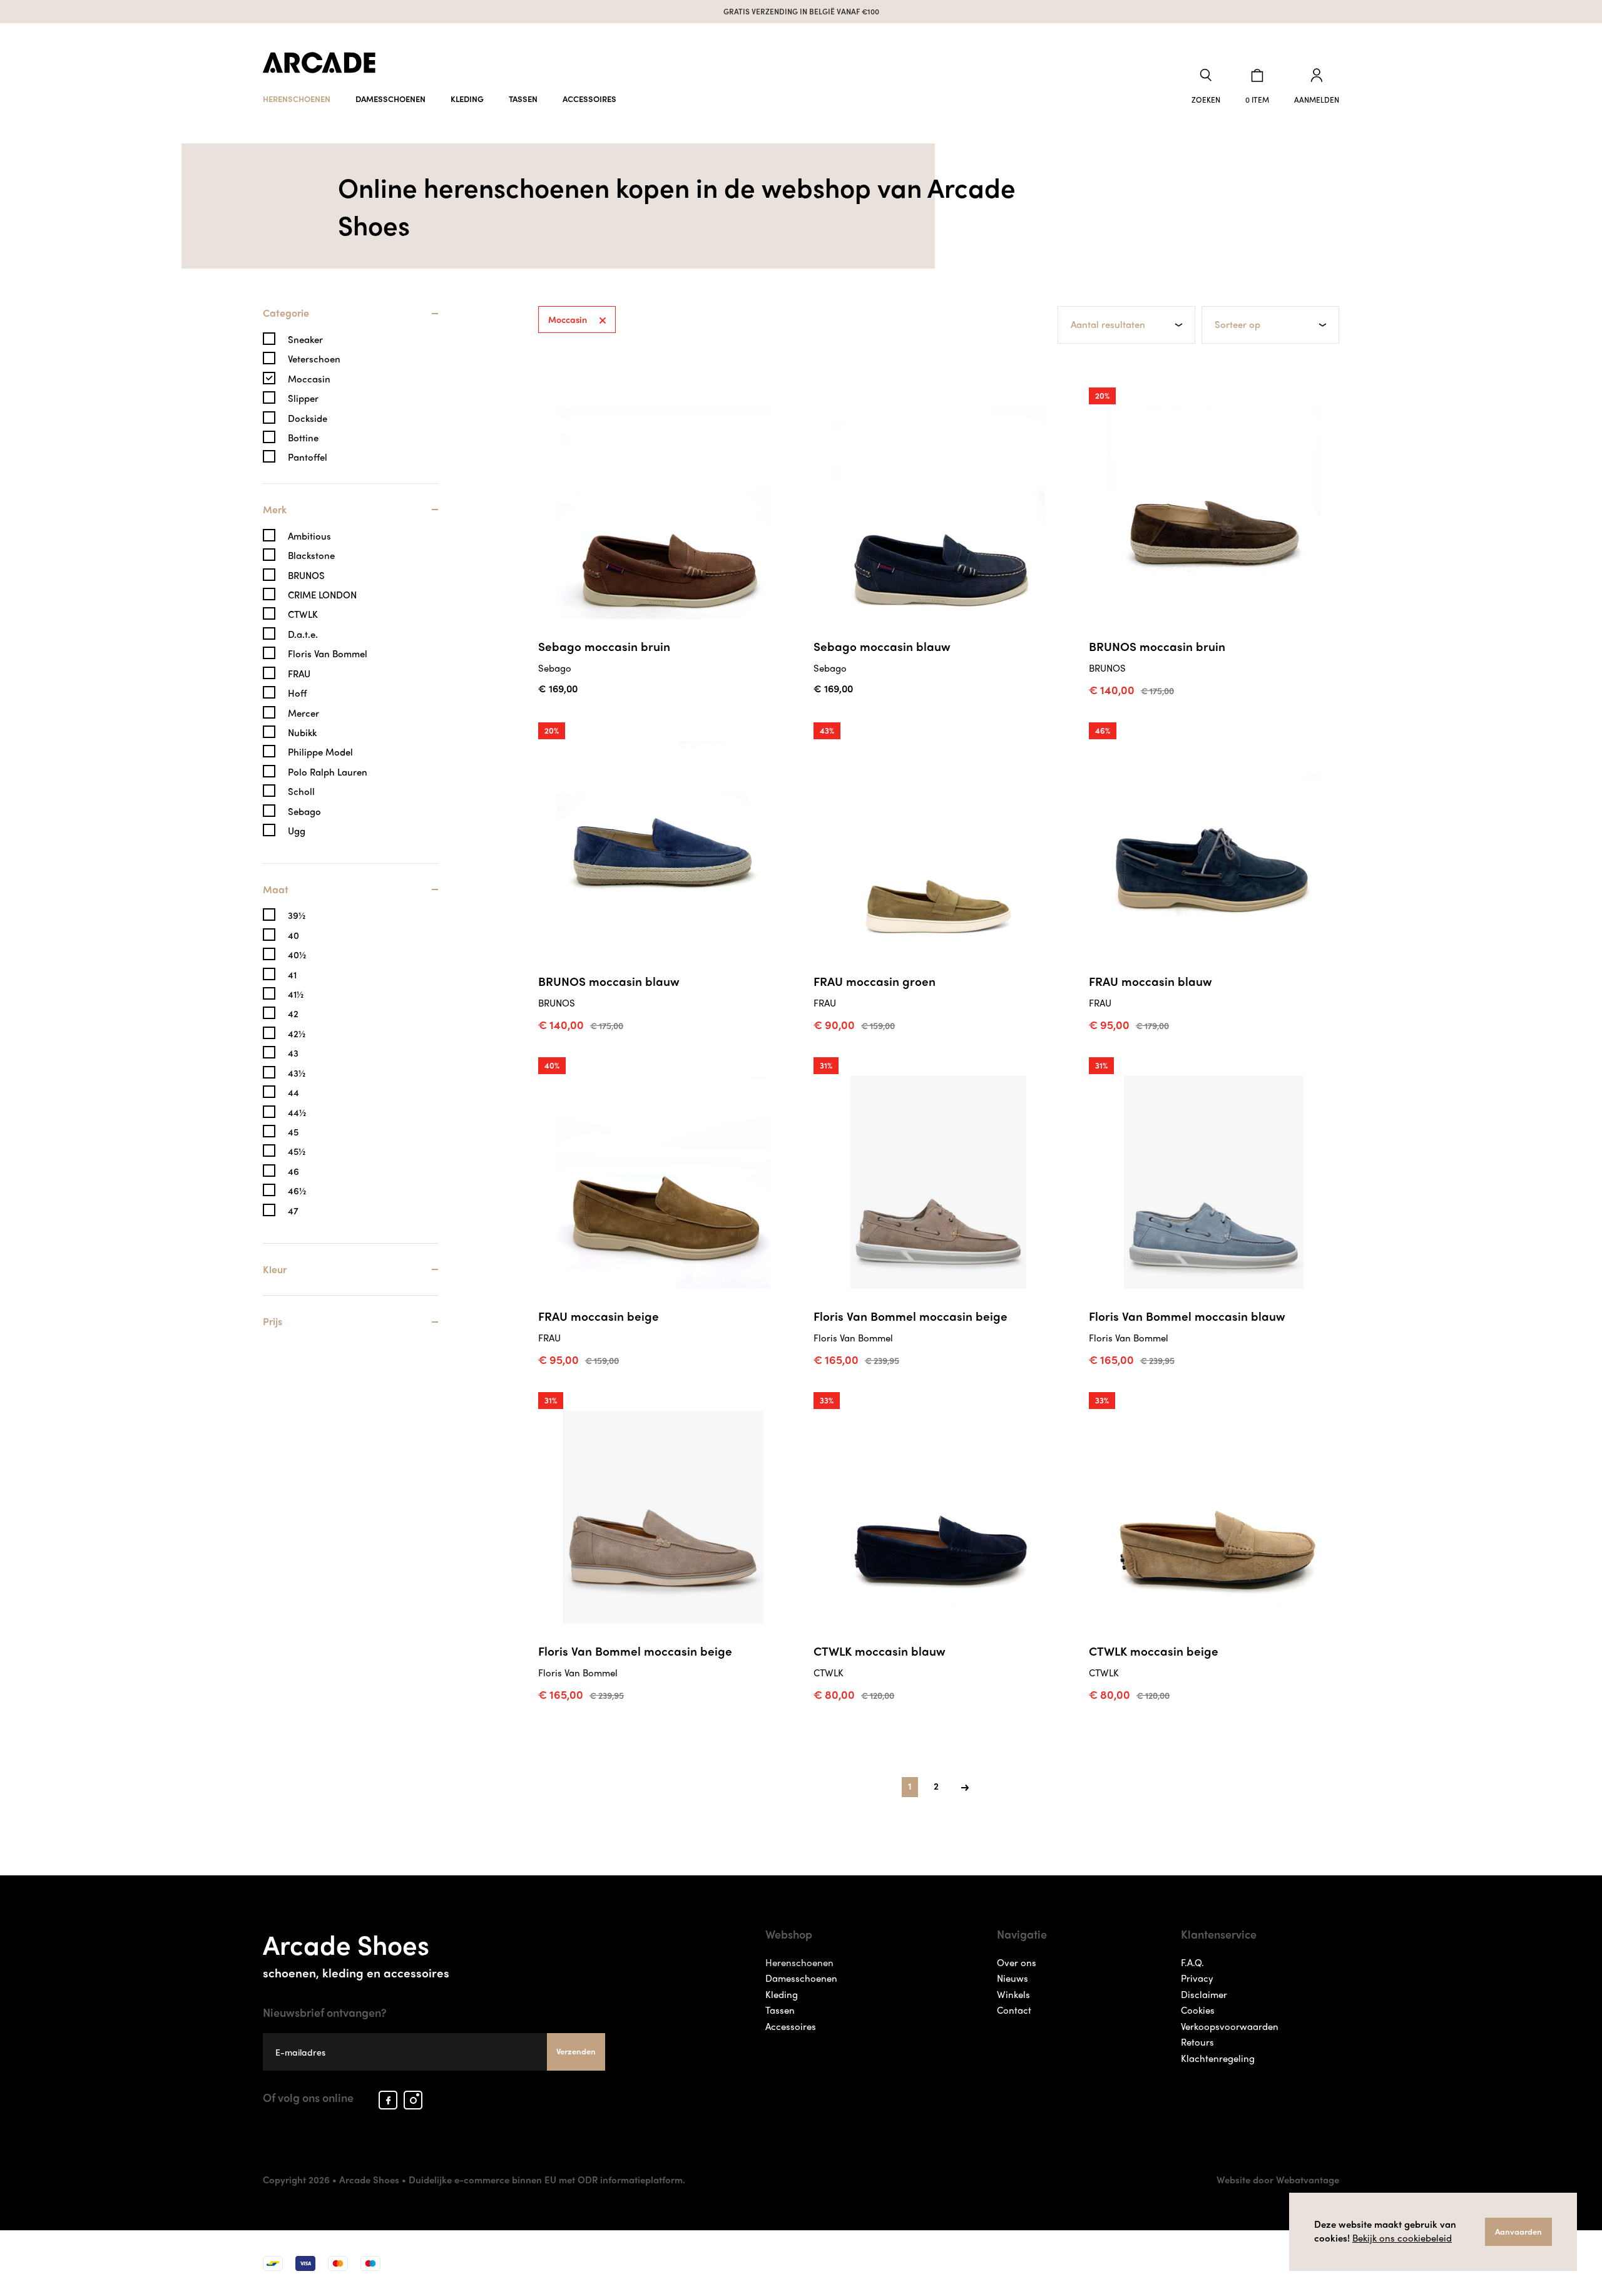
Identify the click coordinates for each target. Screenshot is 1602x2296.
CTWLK (303, 614)
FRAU (299, 674)
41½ (296, 994)
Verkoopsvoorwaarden (1230, 2026)
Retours (1197, 2042)
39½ (297, 915)
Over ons (1017, 1962)
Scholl (301, 792)
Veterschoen (314, 359)
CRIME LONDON (322, 595)
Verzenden (576, 2051)
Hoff (297, 693)
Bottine (303, 438)
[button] (1206, 87)
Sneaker (305, 340)
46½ (297, 1191)
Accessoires (589, 99)
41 (292, 975)
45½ (297, 1151)
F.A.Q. (1192, 1962)
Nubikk (302, 733)
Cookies (1198, 2010)
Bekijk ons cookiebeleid (1402, 2238)
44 (293, 1093)
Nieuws (1013, 1978)
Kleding (467, 99)
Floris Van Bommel (328, 654)
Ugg (297, 831)
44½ (297, 1113)
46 (293, 1171)
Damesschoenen (390, 99)
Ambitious (309, 536)
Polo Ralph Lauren (328, 772)
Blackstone (311, 556)
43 (293, 1053)
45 (293, 1132)
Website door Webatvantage (1278, 2180)
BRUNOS (306, 576)
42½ (297, 1034)
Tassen (523, 99)
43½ (297, 1073)
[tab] (350, 320)
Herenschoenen (297, 99)
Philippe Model (320, 752)
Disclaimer (1204, 1994)
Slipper (303, 398)
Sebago (304, 812)
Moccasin (309, 379)
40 (293, 935)
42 (293, 1014)
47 (293, 1211)
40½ (297, 955)
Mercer (304, 713)
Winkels (1013, 1994)
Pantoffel (308, 457)
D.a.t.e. (303, 634)
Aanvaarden (1518, 2231)
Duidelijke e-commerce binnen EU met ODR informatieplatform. (547, 2180)
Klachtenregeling (1218, 2058)
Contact (1014, 2010)
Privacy (1197, 1978)
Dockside (308, 418)
